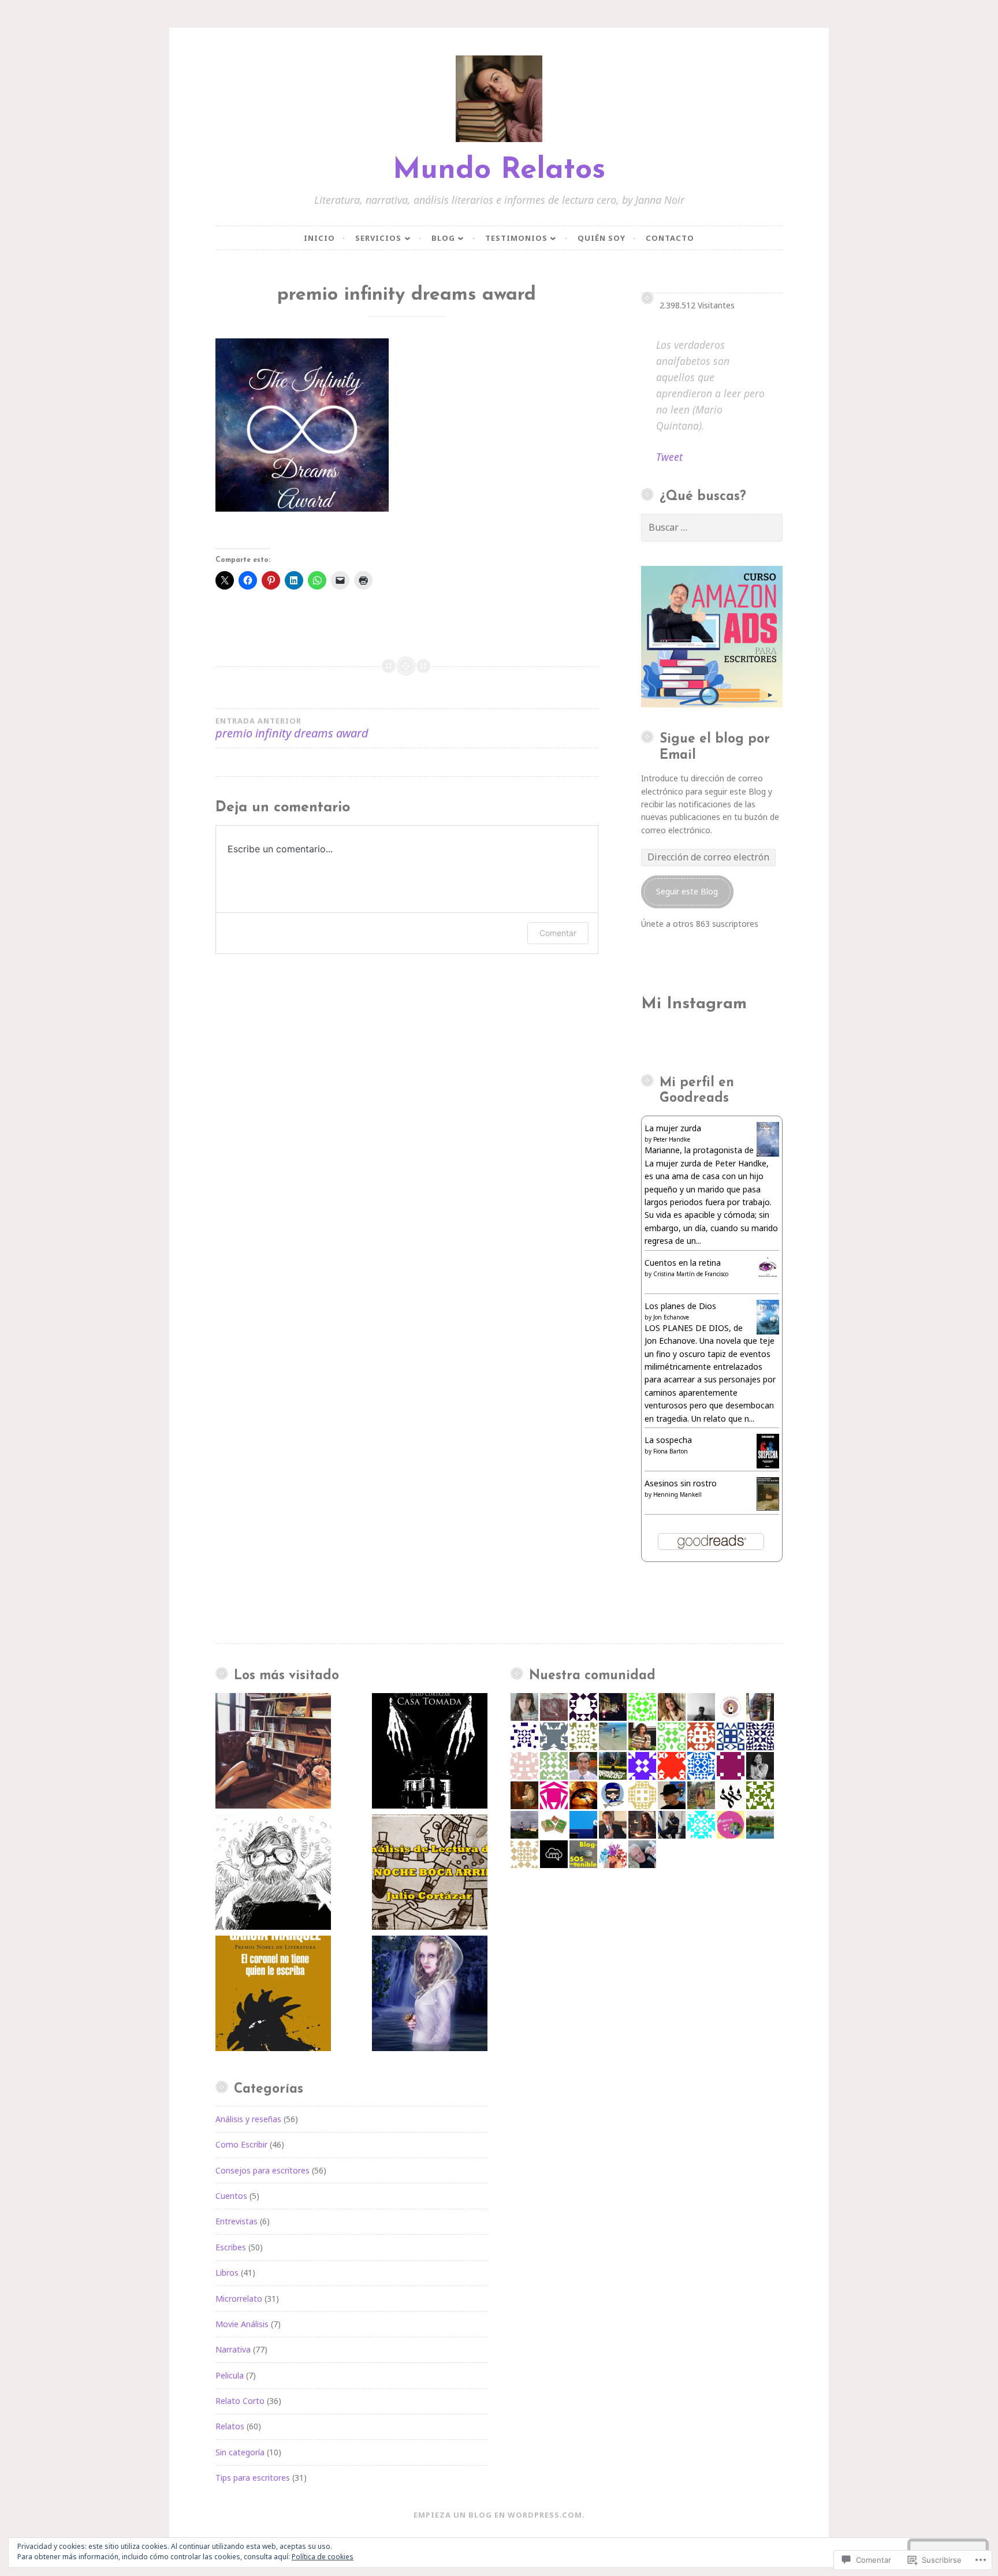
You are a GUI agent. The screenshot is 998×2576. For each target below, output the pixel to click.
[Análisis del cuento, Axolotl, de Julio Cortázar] (273, 1874)
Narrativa (233, 2349)
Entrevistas (237, 2221)
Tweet (669, 457)
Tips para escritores (253, 2478)
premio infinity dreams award (292, 728)
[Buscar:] (712, 527)
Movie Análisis (242, 2324)
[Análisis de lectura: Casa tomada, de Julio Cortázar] (430, 1753)
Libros (227, 2273)
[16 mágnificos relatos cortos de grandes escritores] (273, 1753)
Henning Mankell (677, 1494)
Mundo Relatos (499, 171)
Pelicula (230, 2375)
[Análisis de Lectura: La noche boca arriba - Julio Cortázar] (430, 1874)
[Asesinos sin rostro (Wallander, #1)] (768, 1507)
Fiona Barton (671, 1451)
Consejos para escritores (262, 2170)
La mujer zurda (673, 1128)
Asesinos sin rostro (681, 1483)
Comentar (558, 933)
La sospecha (668, 1440)
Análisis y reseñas (248, 2119)
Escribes (231, 2247)
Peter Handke (672, 1139)
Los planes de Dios (680, 1306)
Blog (443, 238)
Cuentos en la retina (683, 1263)
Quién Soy (602, 238)
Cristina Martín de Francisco (691, 1274)
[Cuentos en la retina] (768, 1276)
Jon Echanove (671, 1317)
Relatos (230, 2426)
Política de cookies (323, 2557)
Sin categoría (240, 2452)
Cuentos (231, 2196)
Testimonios (516, 238)
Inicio (319, 238)
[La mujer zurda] (768, 1155)
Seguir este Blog (687, 891)
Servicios (378, 238)
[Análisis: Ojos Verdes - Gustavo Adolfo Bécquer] (430, 1995)
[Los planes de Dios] (768, 1331)
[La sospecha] (768, 1465)
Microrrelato (239, 2299)
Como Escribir (241, 2144)
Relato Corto (240, 2401)
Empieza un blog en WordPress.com (498, 2515)
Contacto (670, 238)
